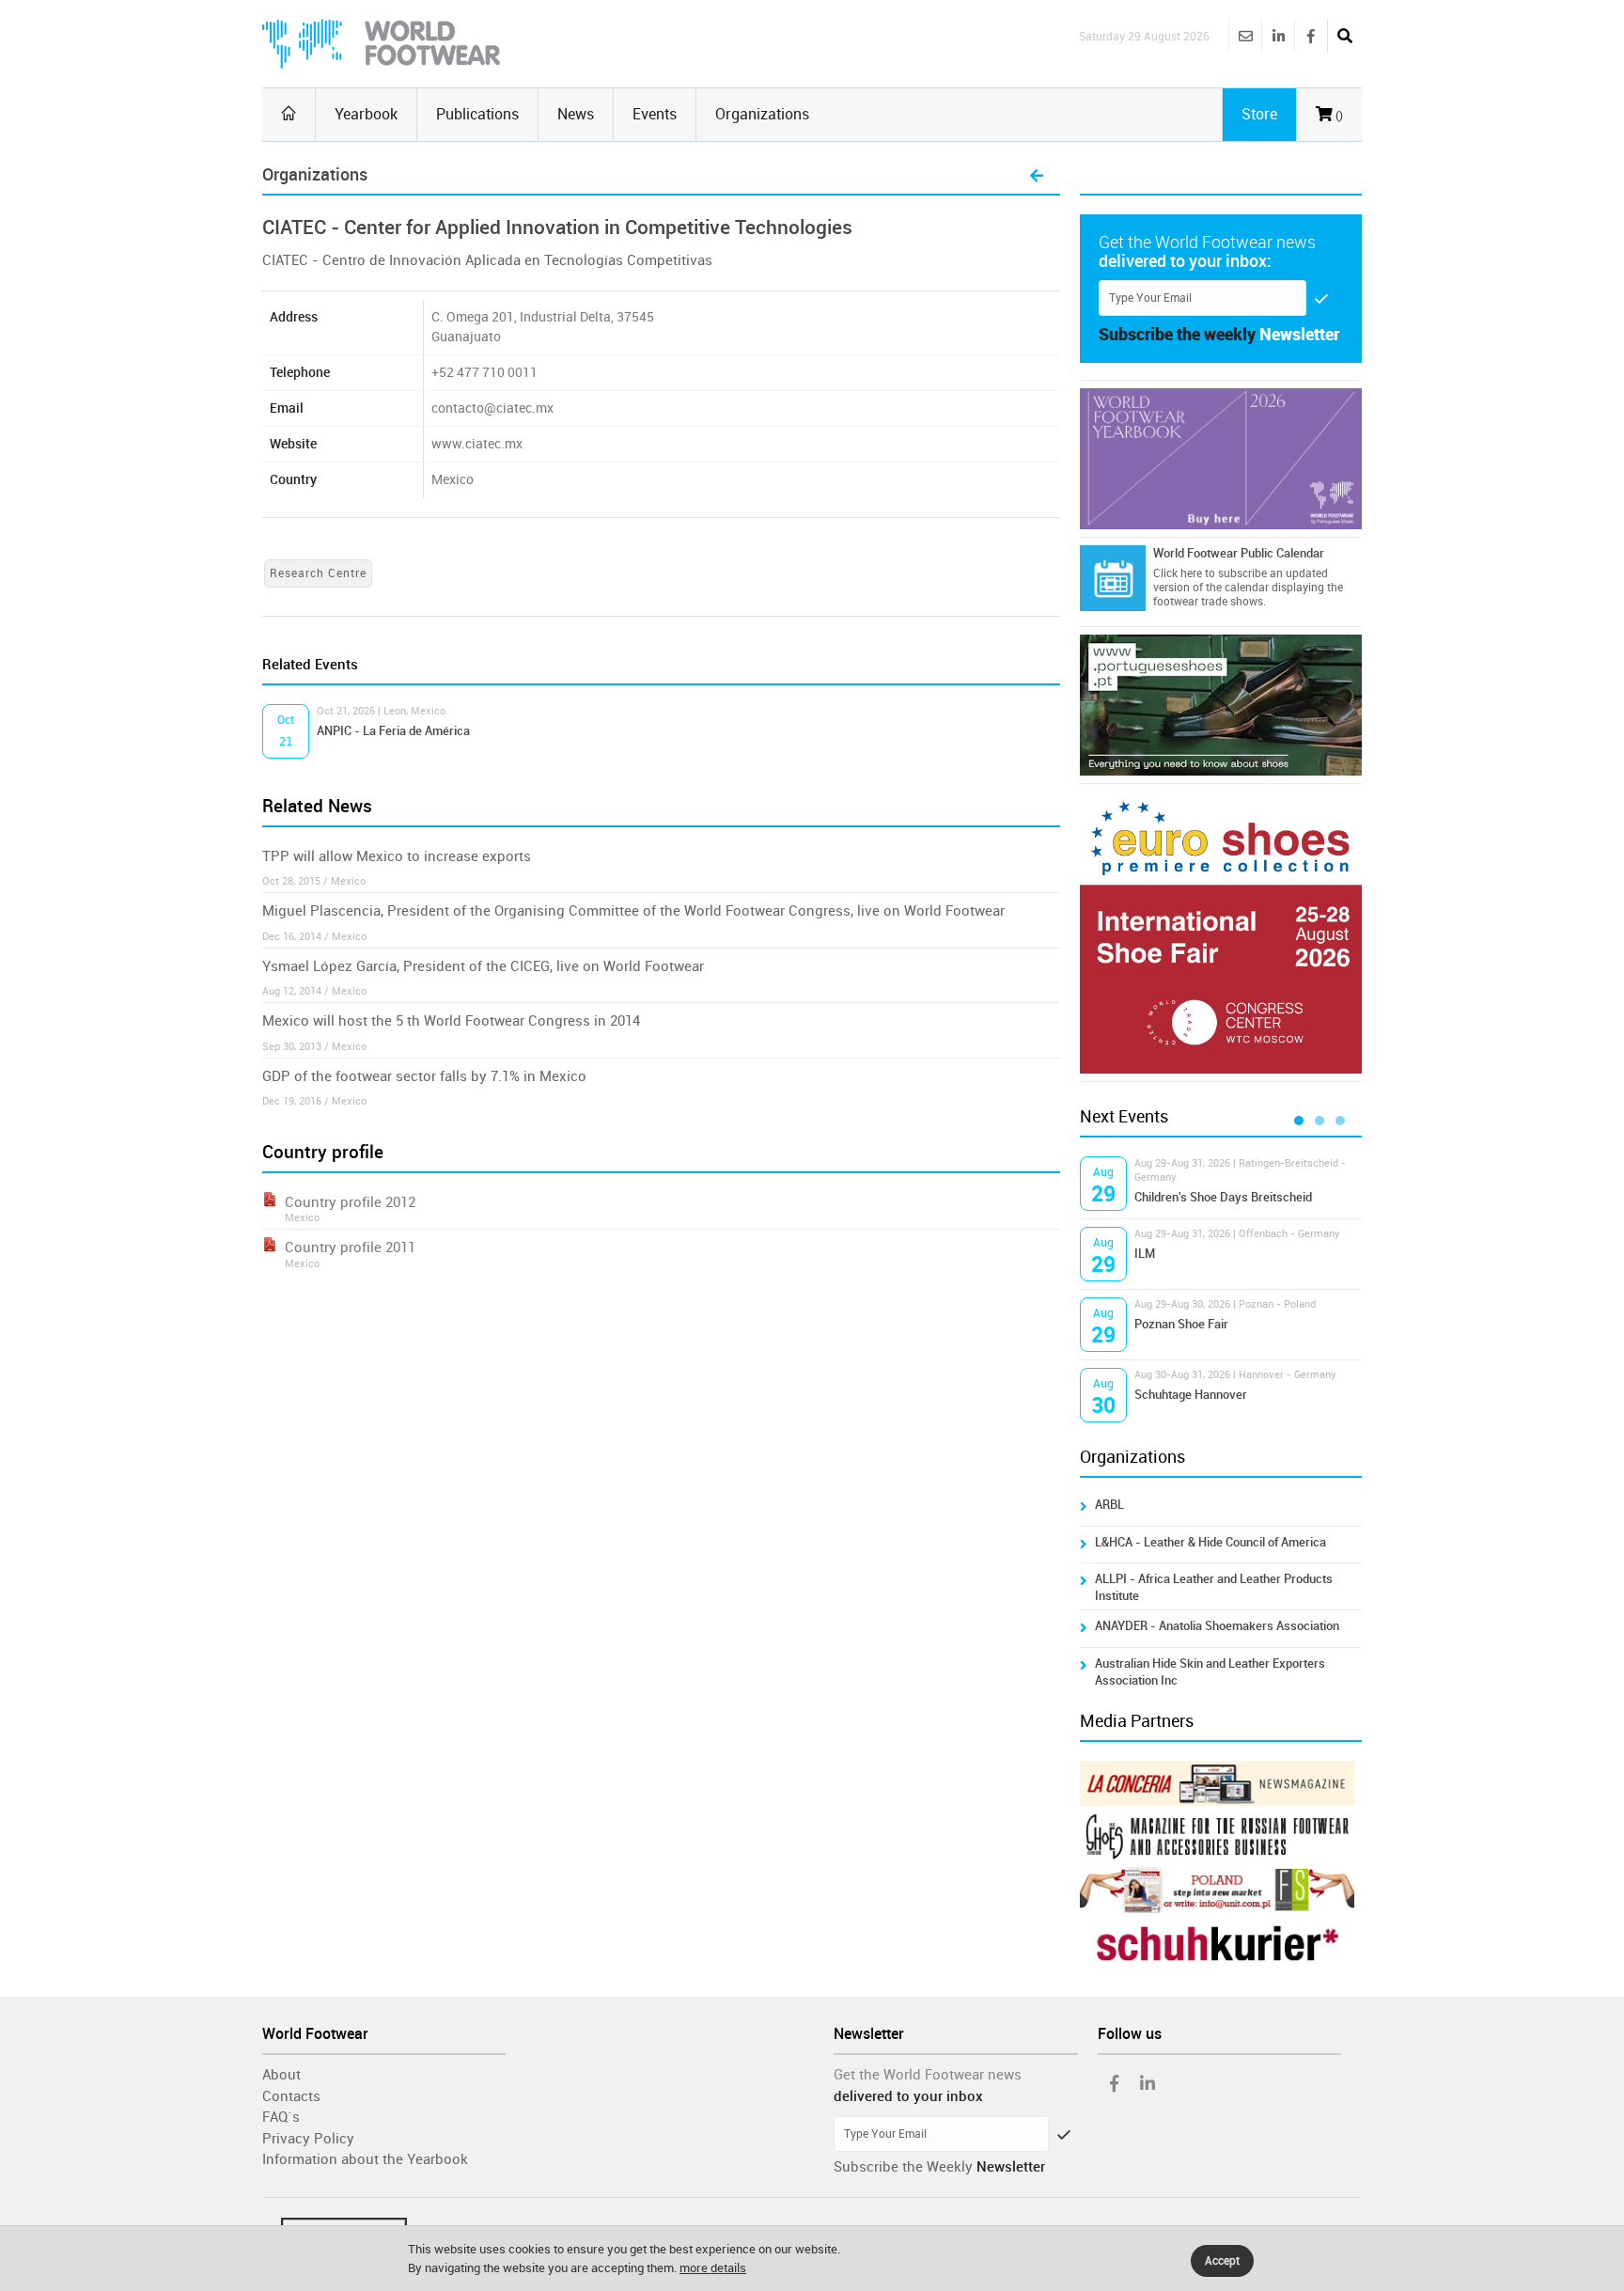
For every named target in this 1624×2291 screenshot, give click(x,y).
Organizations (762, 114)
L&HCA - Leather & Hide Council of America (1210, 1542)
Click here (1178, 573)
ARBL (1109, 1505)
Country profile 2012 (350, 1202)
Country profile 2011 (350, 1247)
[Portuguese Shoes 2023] (1221, 705)
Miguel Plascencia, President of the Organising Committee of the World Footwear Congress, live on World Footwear (633, 911)
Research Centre (318, 573)
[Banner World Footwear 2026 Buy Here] (1221, 459)
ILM (1145, 1254)
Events (655, 114)
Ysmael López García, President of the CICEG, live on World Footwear (483, 966)
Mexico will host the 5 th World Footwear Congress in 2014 (451, 1021)
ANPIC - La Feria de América (393, 731)
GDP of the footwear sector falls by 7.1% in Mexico (424, 1076)
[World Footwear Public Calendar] (1113, 578)
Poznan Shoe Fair (1181, 1324)
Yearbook (366, 114)
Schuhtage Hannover (1191, 1395)
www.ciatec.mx (477, 444)
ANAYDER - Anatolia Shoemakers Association (1217, 1626)
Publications (477, 114)
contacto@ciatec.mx (492, 408)
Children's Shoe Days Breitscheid (1223, 1197)
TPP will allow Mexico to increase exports (397, 856)
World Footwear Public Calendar (1239, 553)
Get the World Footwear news (928, 2075)
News (576, 114)
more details (713, 2268)
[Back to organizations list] (1037, 177)
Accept (1222, 2261)
